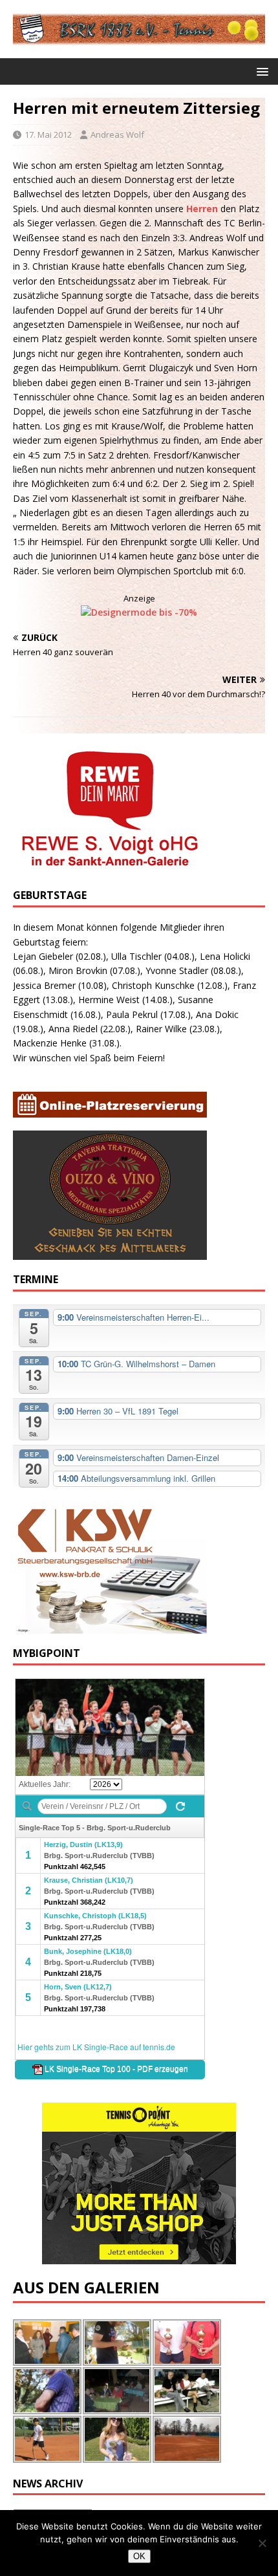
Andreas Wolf (117, 135)
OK (139, 2556)
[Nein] (262, 2543)
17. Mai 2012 (48, 135)
